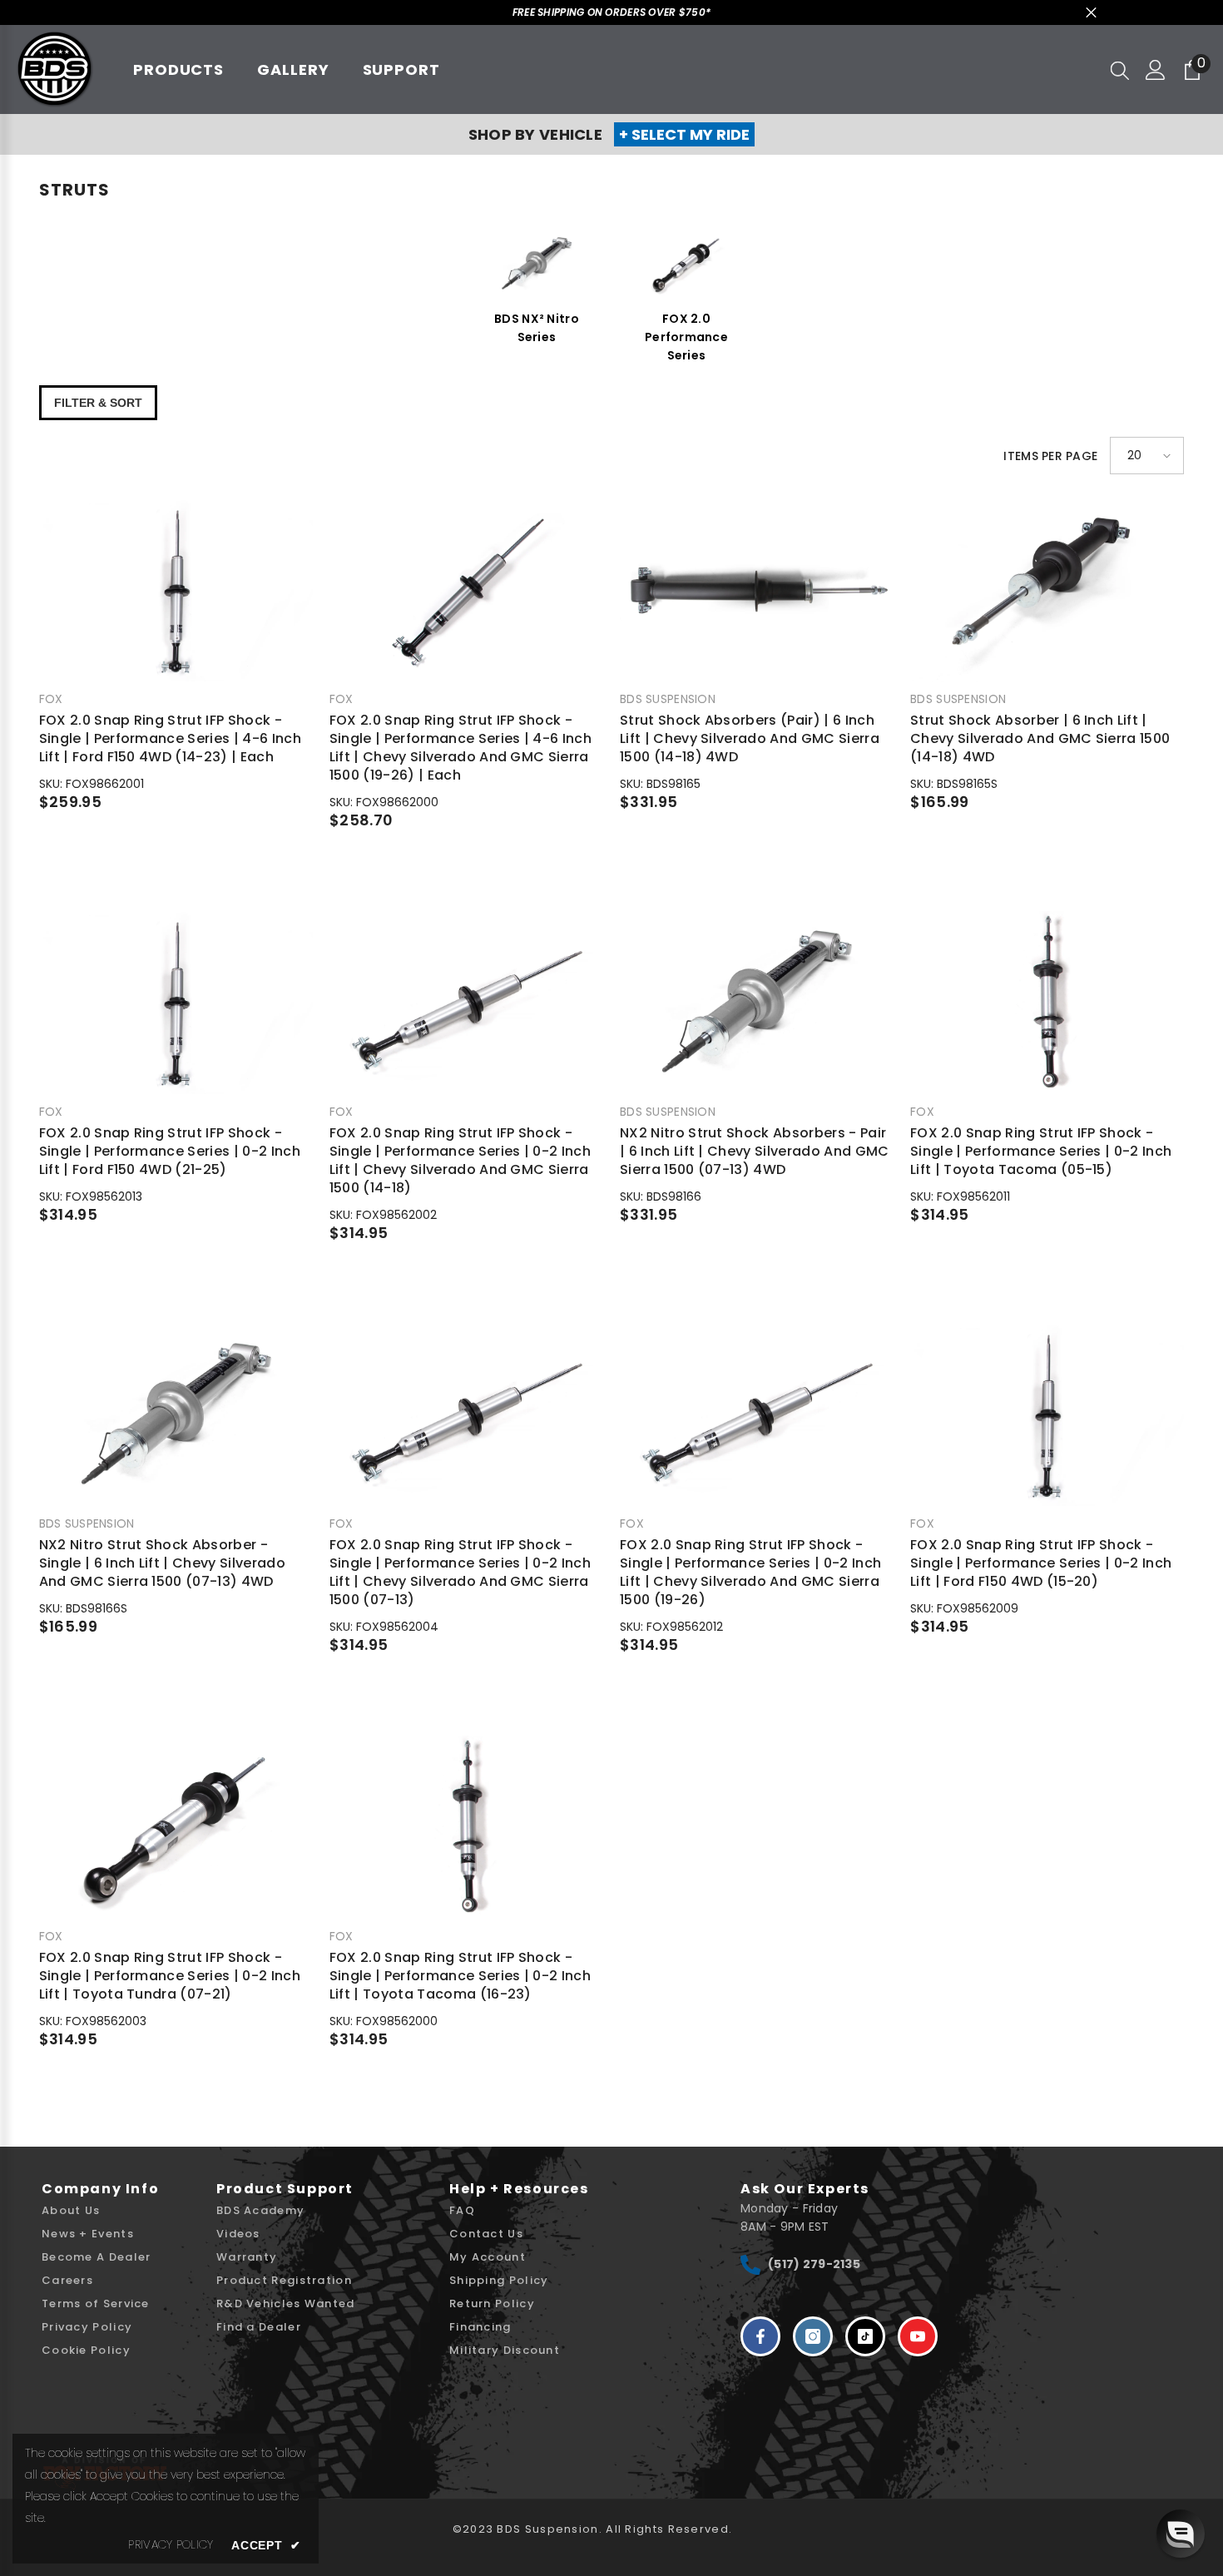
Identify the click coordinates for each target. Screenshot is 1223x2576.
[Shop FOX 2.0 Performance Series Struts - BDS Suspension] (686, 264)
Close (1091, 13)
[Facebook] (760, 2336)
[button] (1147, 456)
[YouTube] (918, 2336)
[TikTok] (865, 2336)
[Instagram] (813, 2336)
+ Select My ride (684, 134)
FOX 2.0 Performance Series (686, 337)
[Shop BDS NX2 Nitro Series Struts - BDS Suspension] (537, 264)
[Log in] (1156, 70)
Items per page (1050, 456)
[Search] (1120, 70)
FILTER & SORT (98, 403)
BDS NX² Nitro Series (537, 328)
